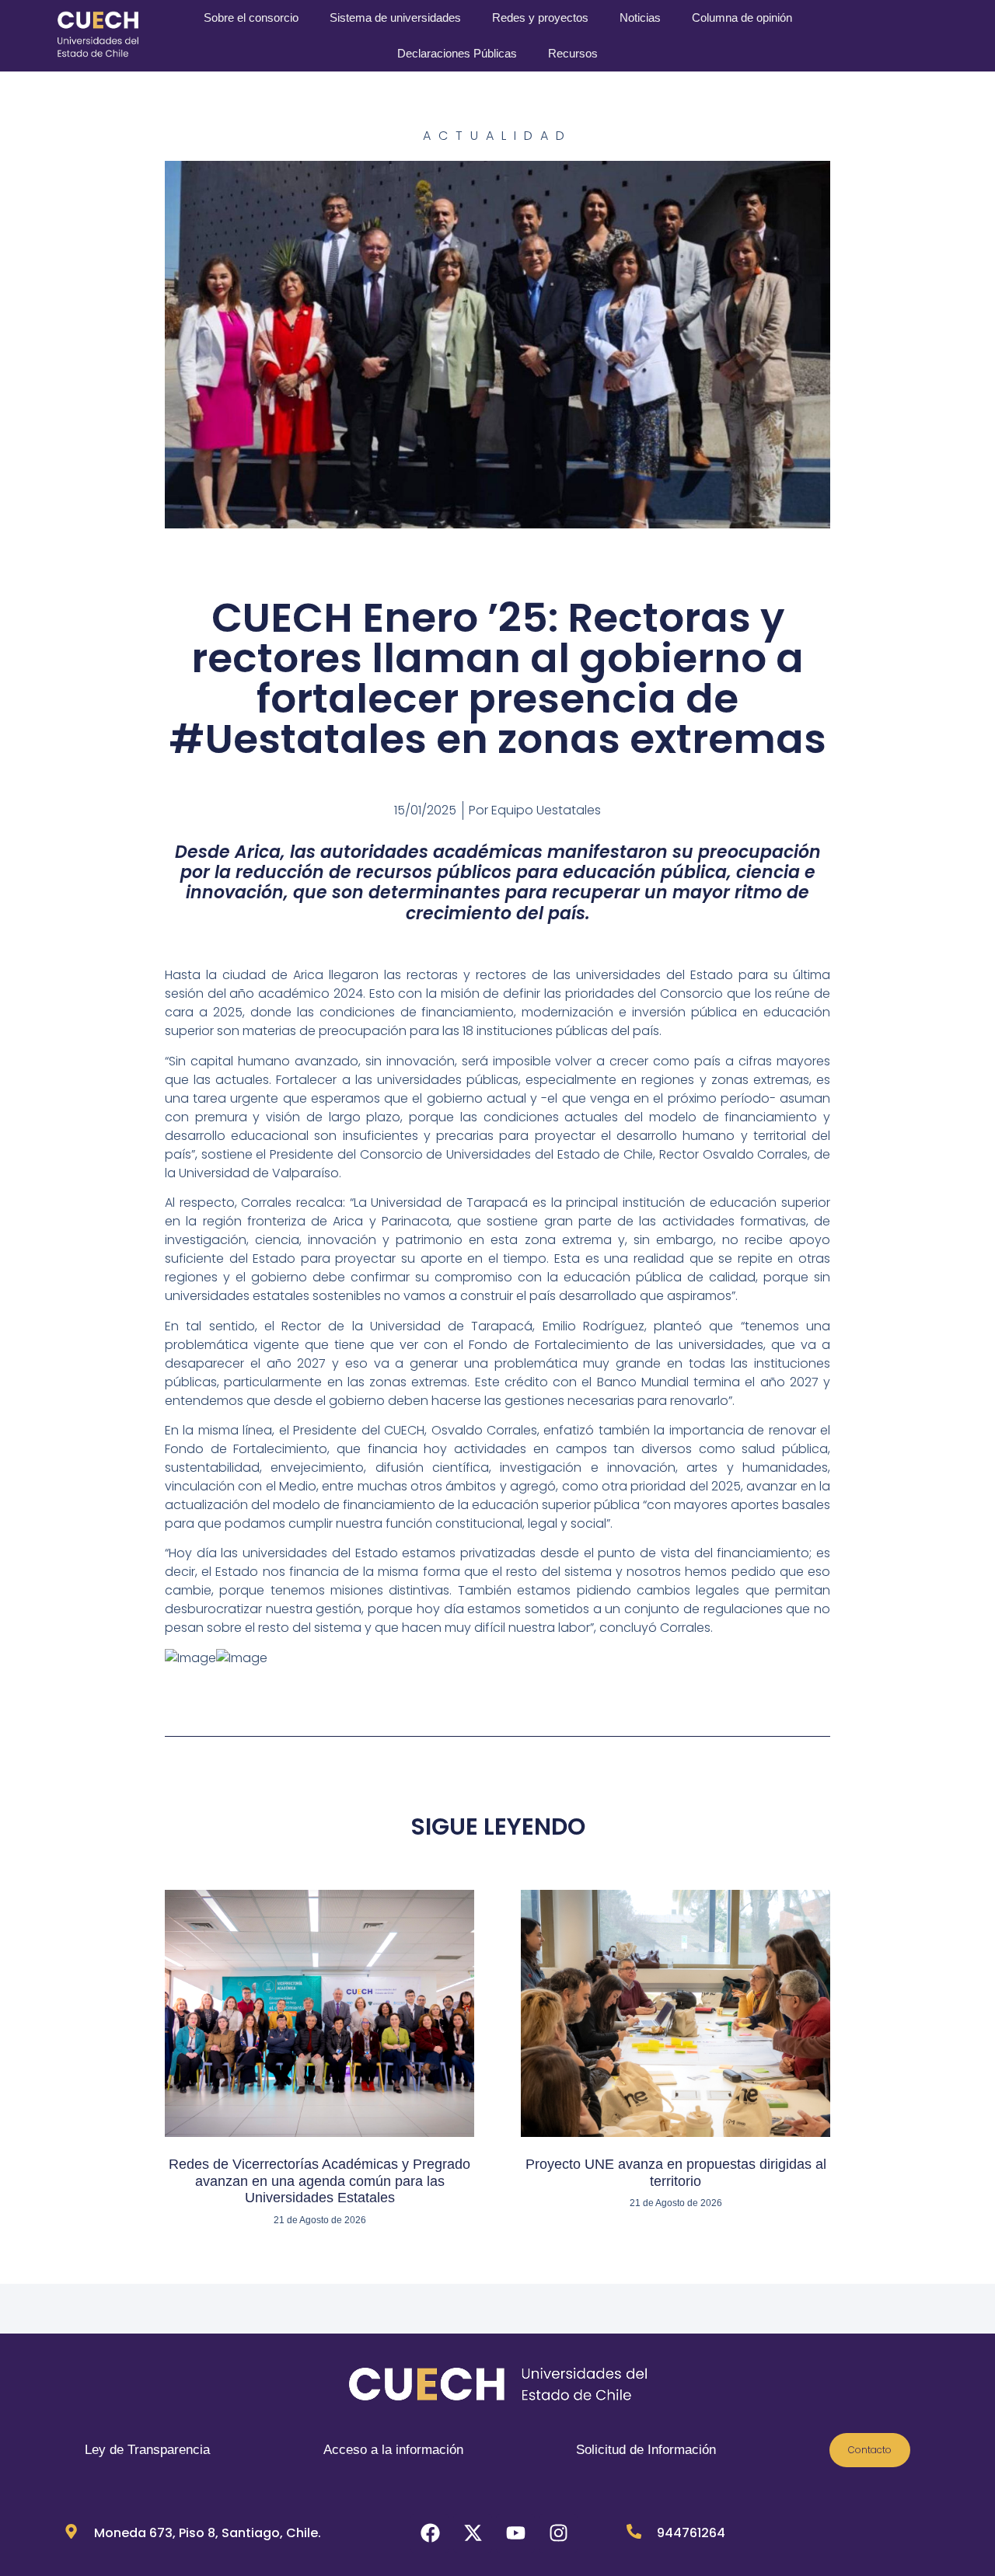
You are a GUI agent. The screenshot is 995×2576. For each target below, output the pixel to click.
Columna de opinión (742, 17)
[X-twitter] (473, 2533)
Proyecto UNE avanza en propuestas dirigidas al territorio (676, 2173)
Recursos (573, 53)
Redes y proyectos (540, 17)
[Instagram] (558, 2533)
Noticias (640, 17)
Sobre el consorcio (251, 17)
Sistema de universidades (395, 17)
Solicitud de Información (646, 2450)
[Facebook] (430, 2533)
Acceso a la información (393, 2450)
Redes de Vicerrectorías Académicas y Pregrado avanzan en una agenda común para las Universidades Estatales (319, 2181)
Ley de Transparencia (147, 2450)
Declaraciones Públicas (457, 53)
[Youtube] (515, 2533)
